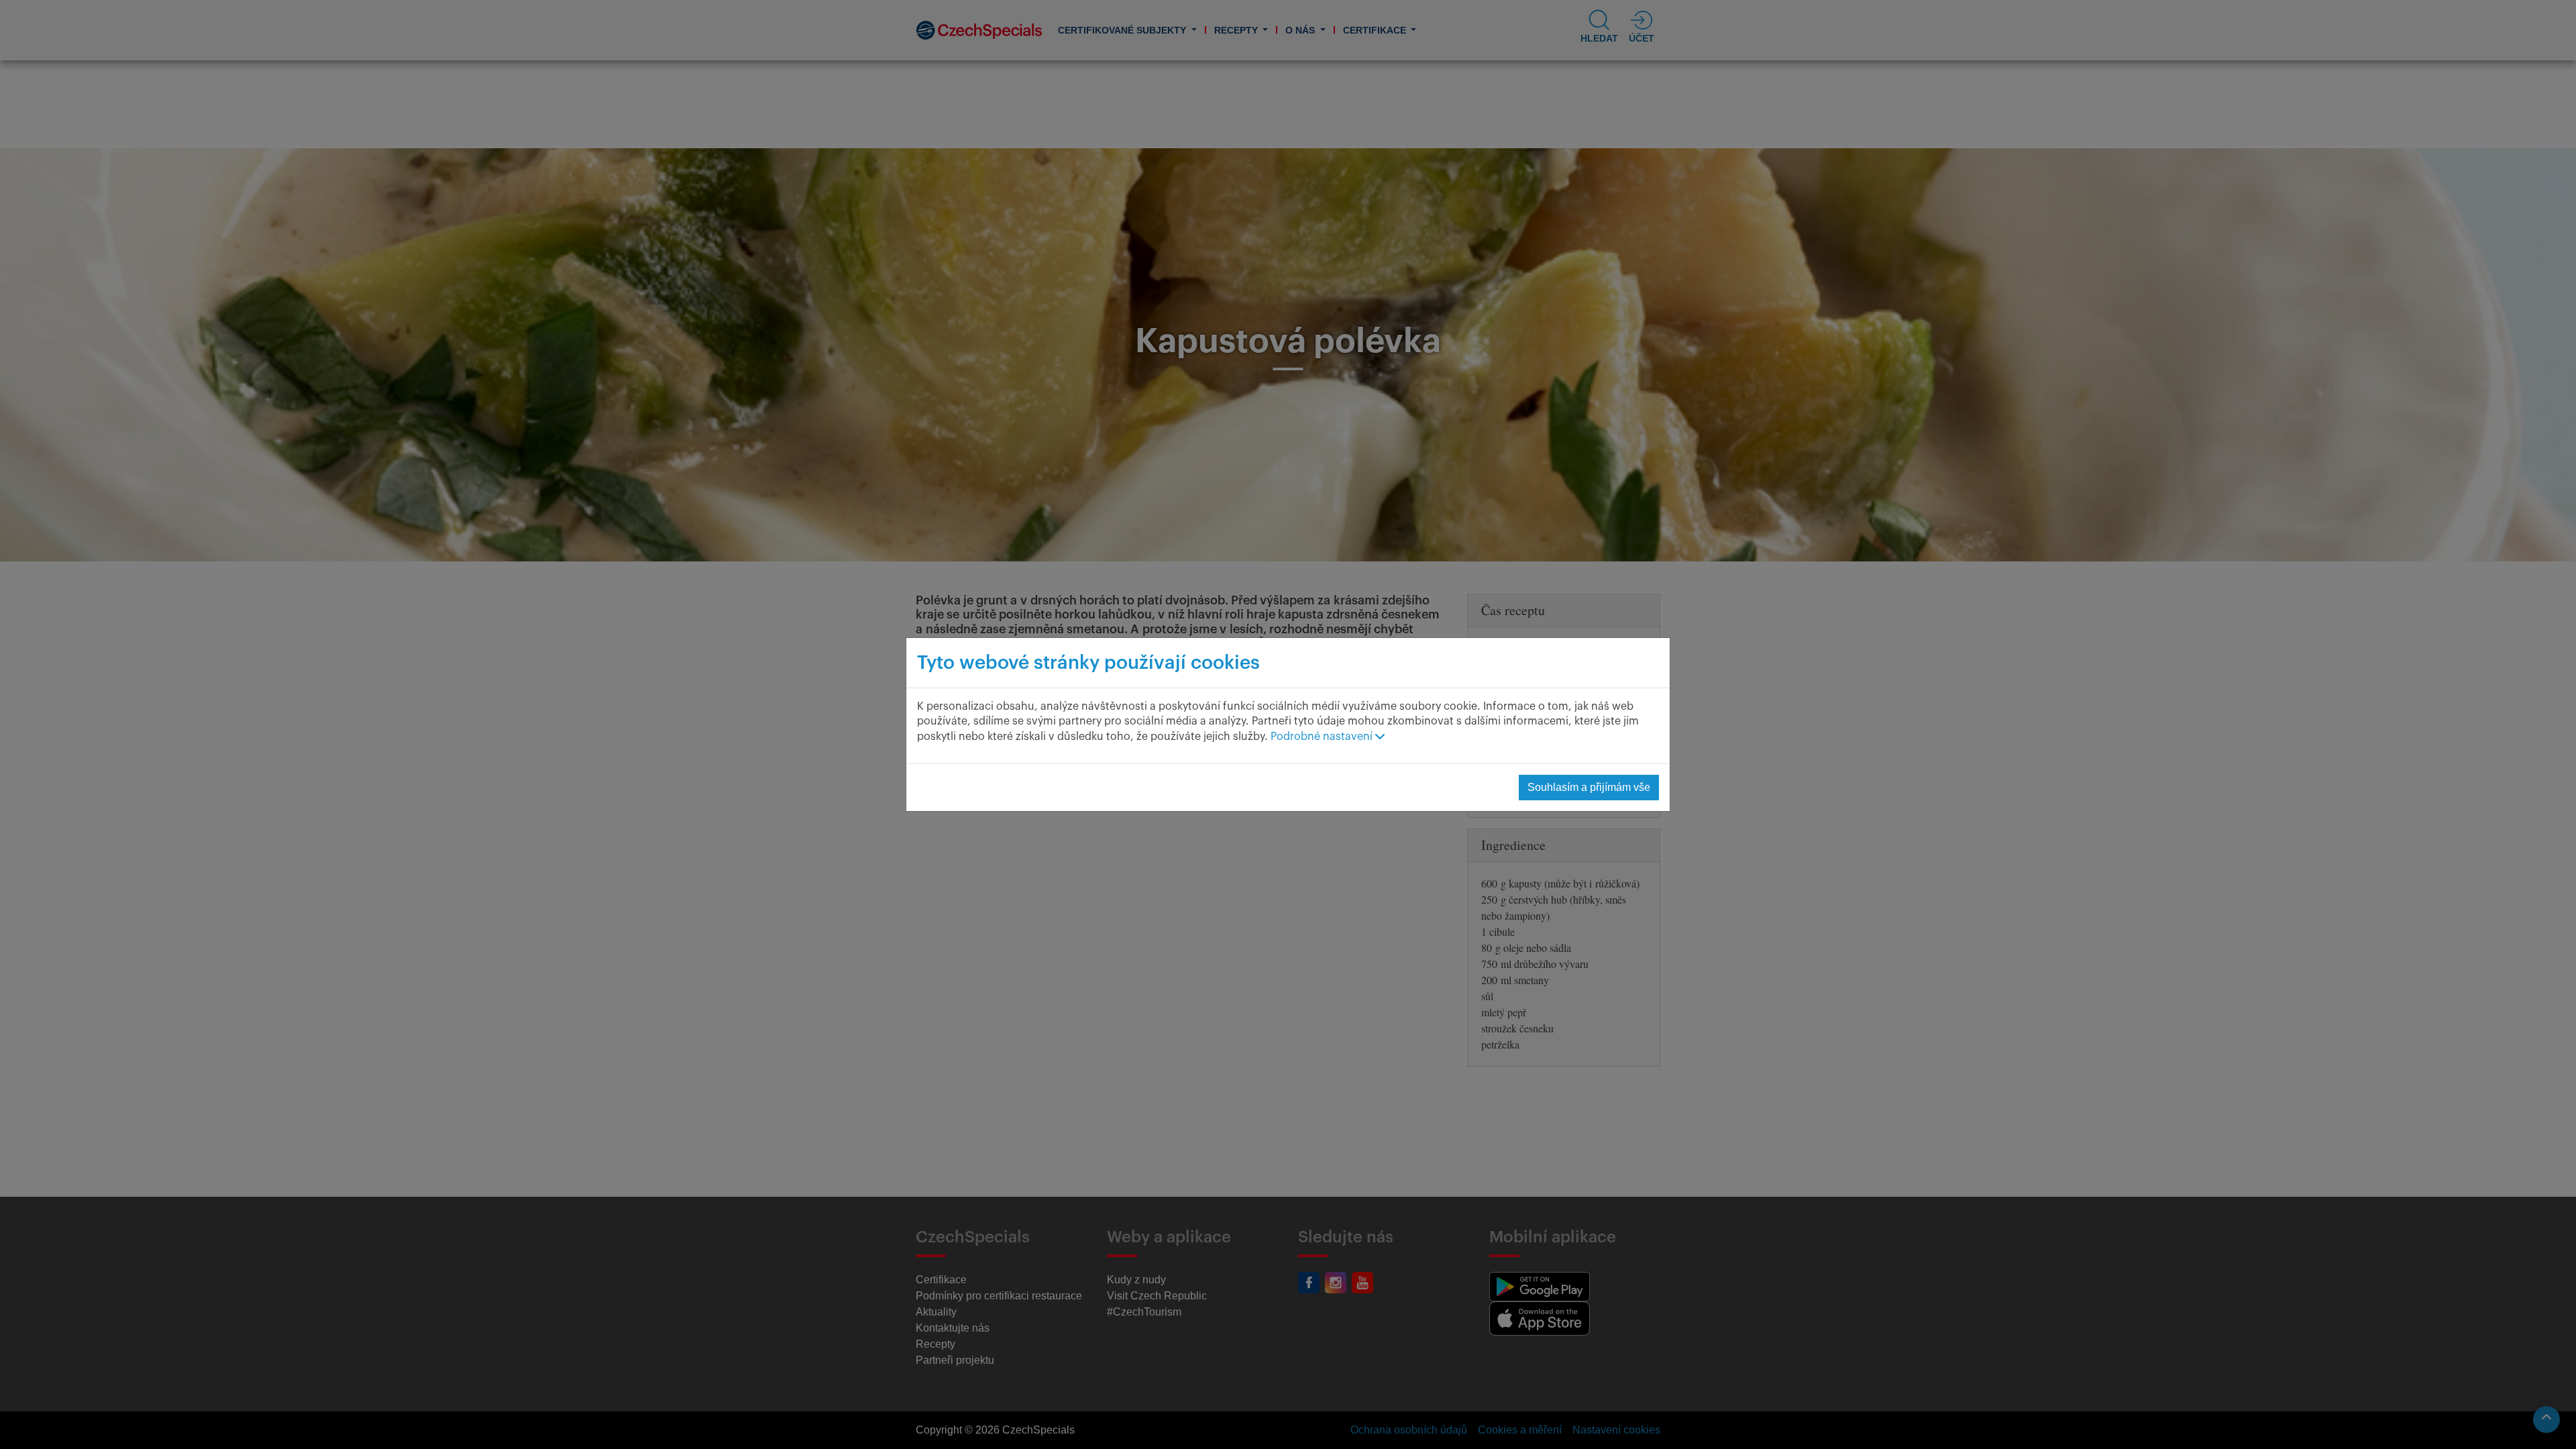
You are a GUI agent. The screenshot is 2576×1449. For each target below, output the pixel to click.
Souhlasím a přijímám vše (1589, 787)
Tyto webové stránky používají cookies (1088, 663)
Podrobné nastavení (1323, 737)
